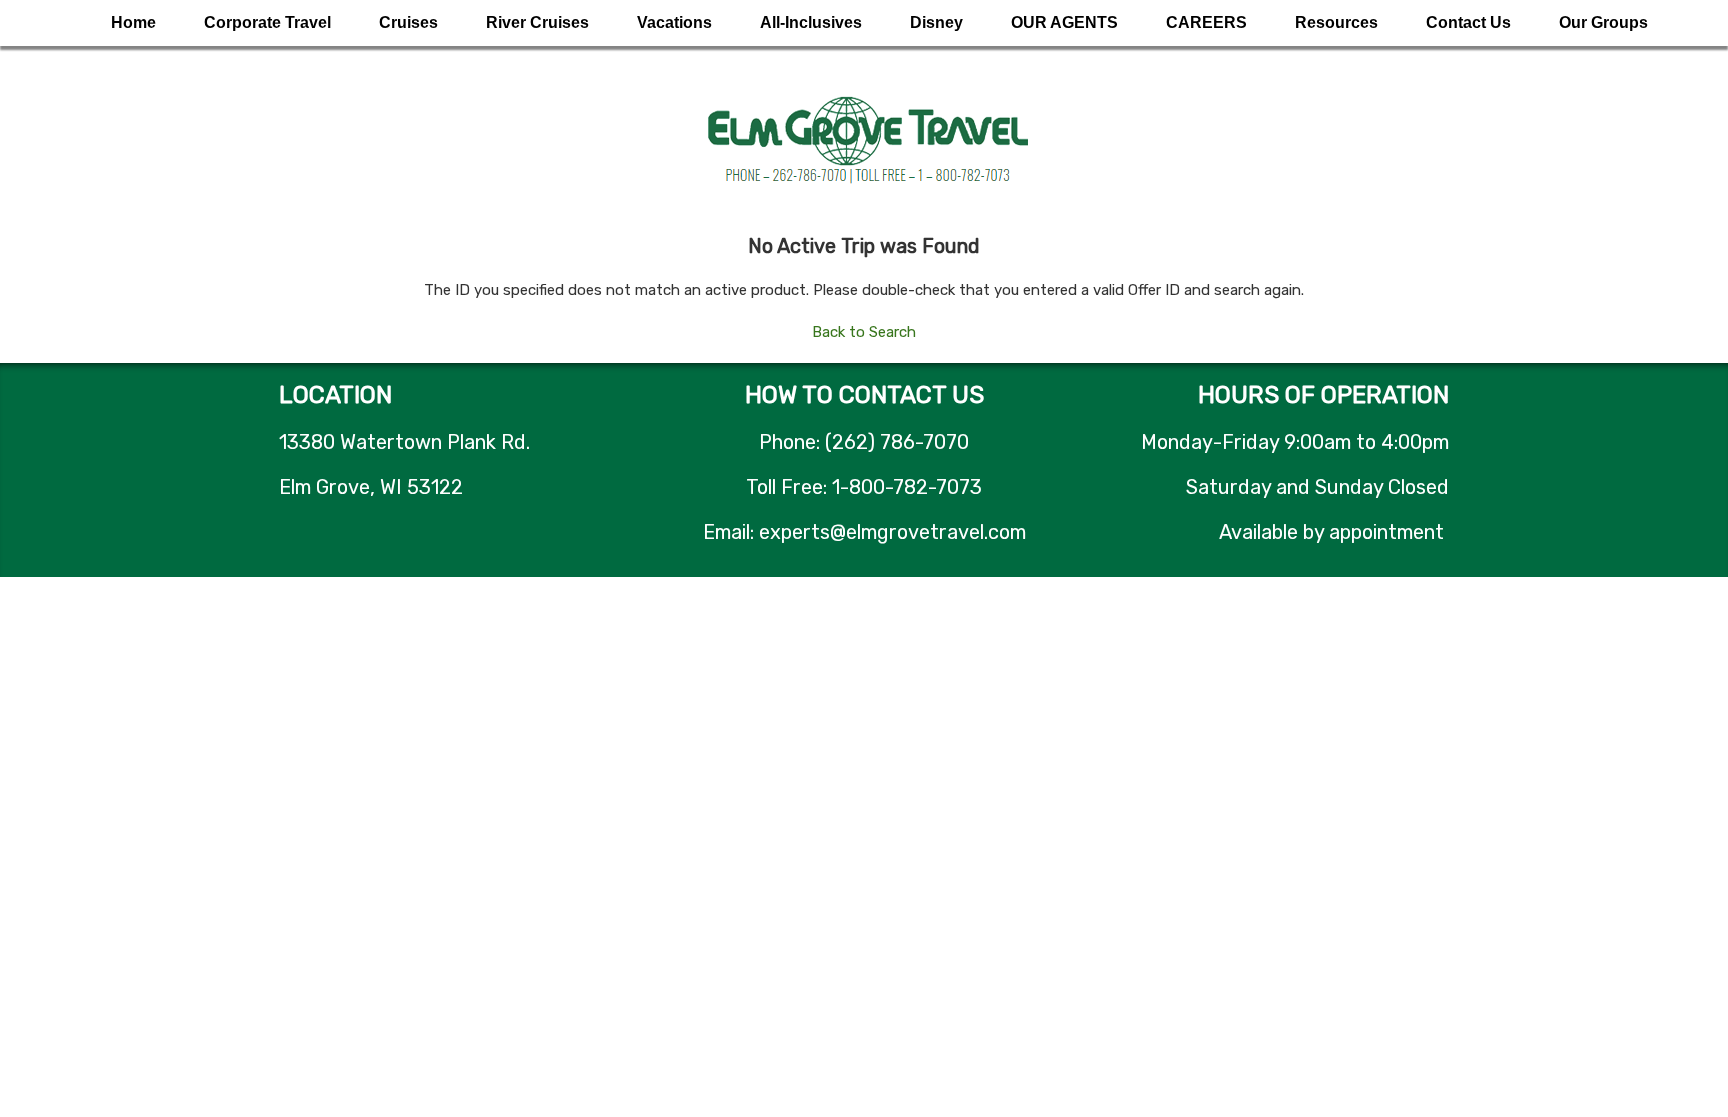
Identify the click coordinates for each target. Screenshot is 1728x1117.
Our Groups (1603, 22)
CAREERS (1206, 22)
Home (133, 22)
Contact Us (1468, 22)
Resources (1336, 22)
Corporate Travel (267, 22)
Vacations (674, 22)
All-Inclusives (811, 22)
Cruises (408, 22)
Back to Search (864, 332)
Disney (936, 22)
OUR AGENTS (1064, 22)
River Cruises (537, 22)
